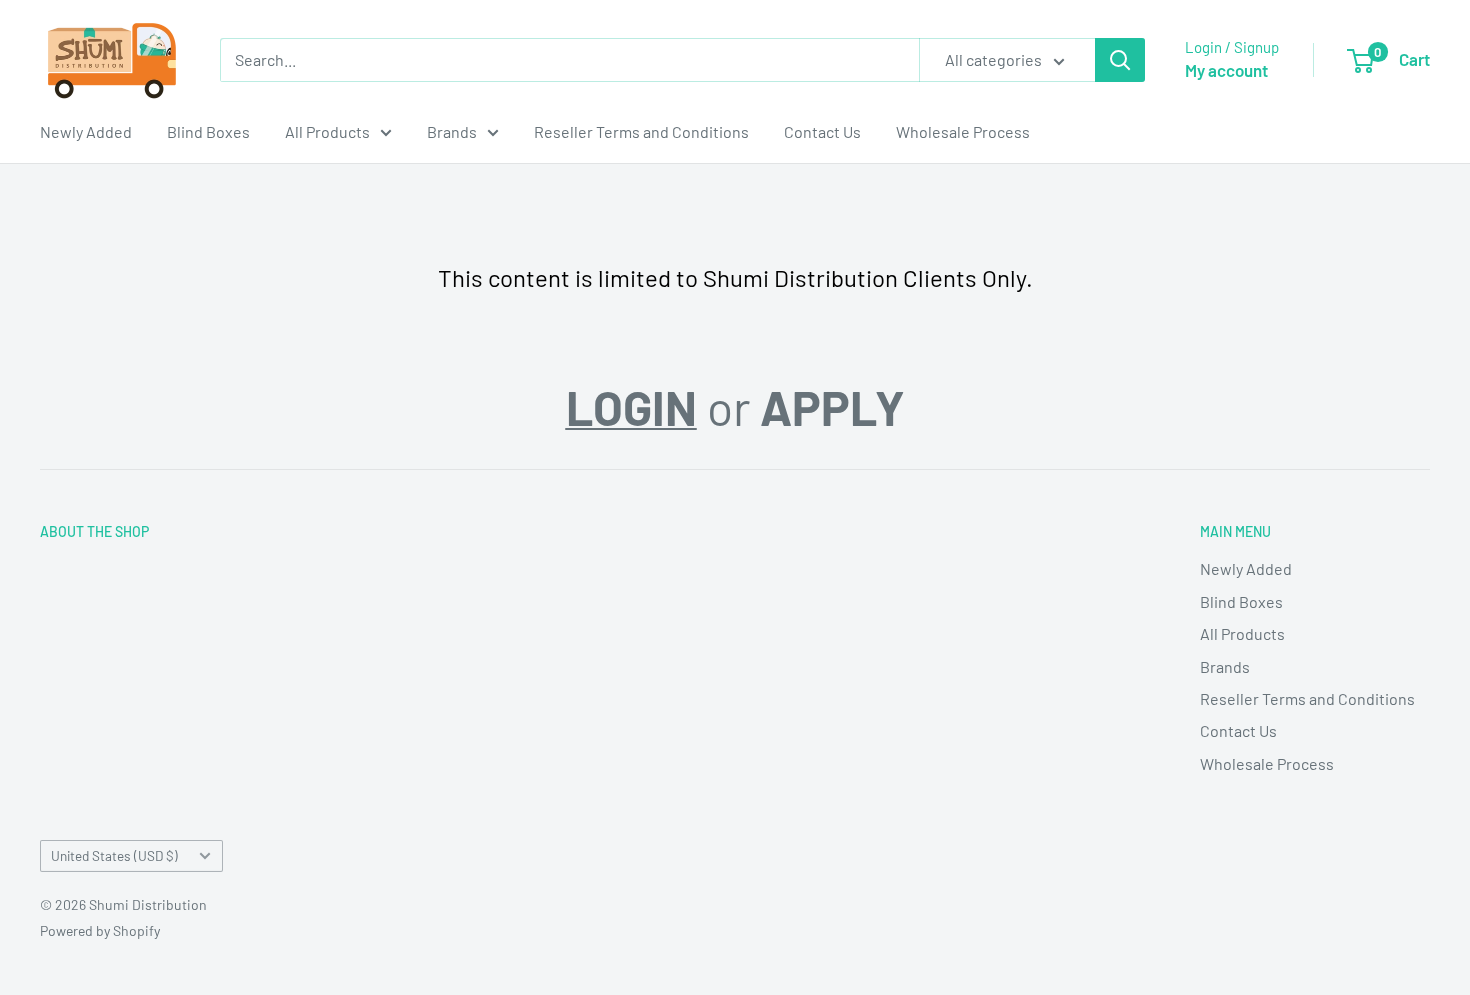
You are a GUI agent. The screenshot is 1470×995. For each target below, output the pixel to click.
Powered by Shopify (100, 930)
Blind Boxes (208, 131)
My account (1226, 70)
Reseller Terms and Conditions (641, 131)
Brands (452, 131)
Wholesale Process (963, 131)
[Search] (1120, 60)
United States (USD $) (114, 855)
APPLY (832, 407)
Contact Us (822, 131)
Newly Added (86, 131)
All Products (327, 131)
